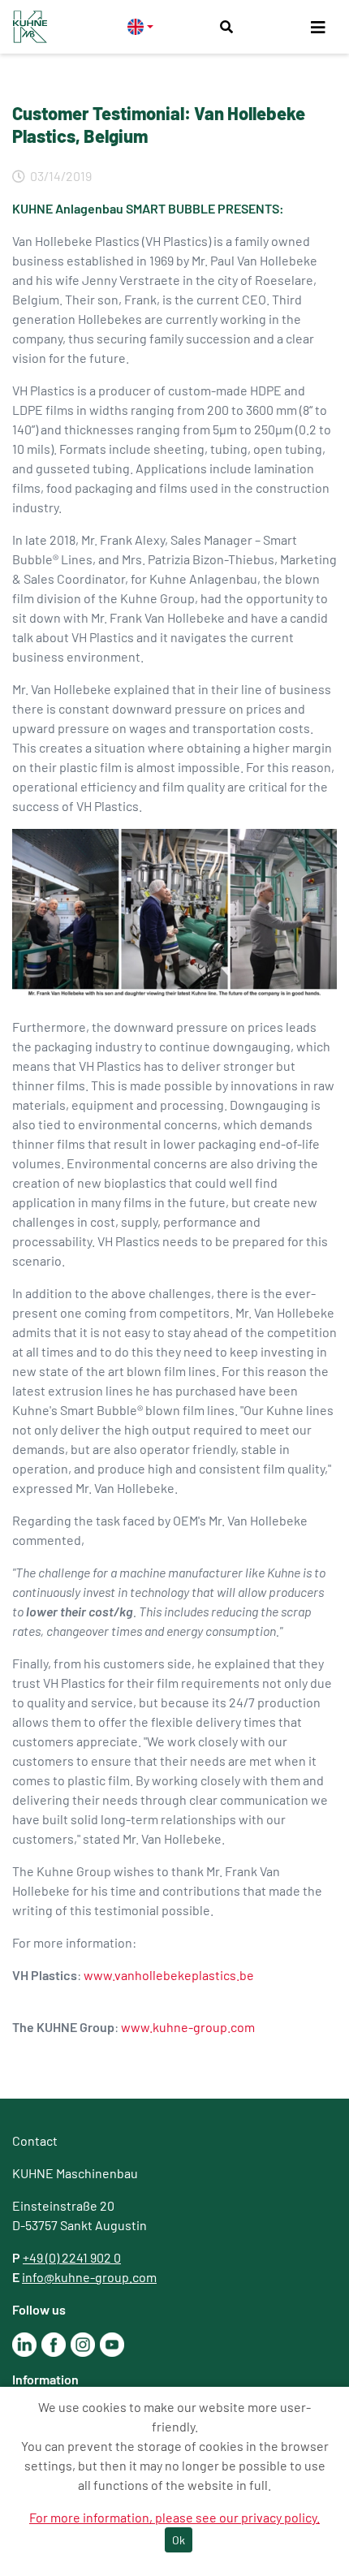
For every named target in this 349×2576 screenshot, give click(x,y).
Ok (179, 2540)
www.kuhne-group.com (188, 2027)
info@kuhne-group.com (89, 2277)
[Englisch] (140, 26)
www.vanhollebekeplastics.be (169, 1975)
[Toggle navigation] (318, 27)
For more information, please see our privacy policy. (174, 2517)
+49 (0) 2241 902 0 (72, 2257)
